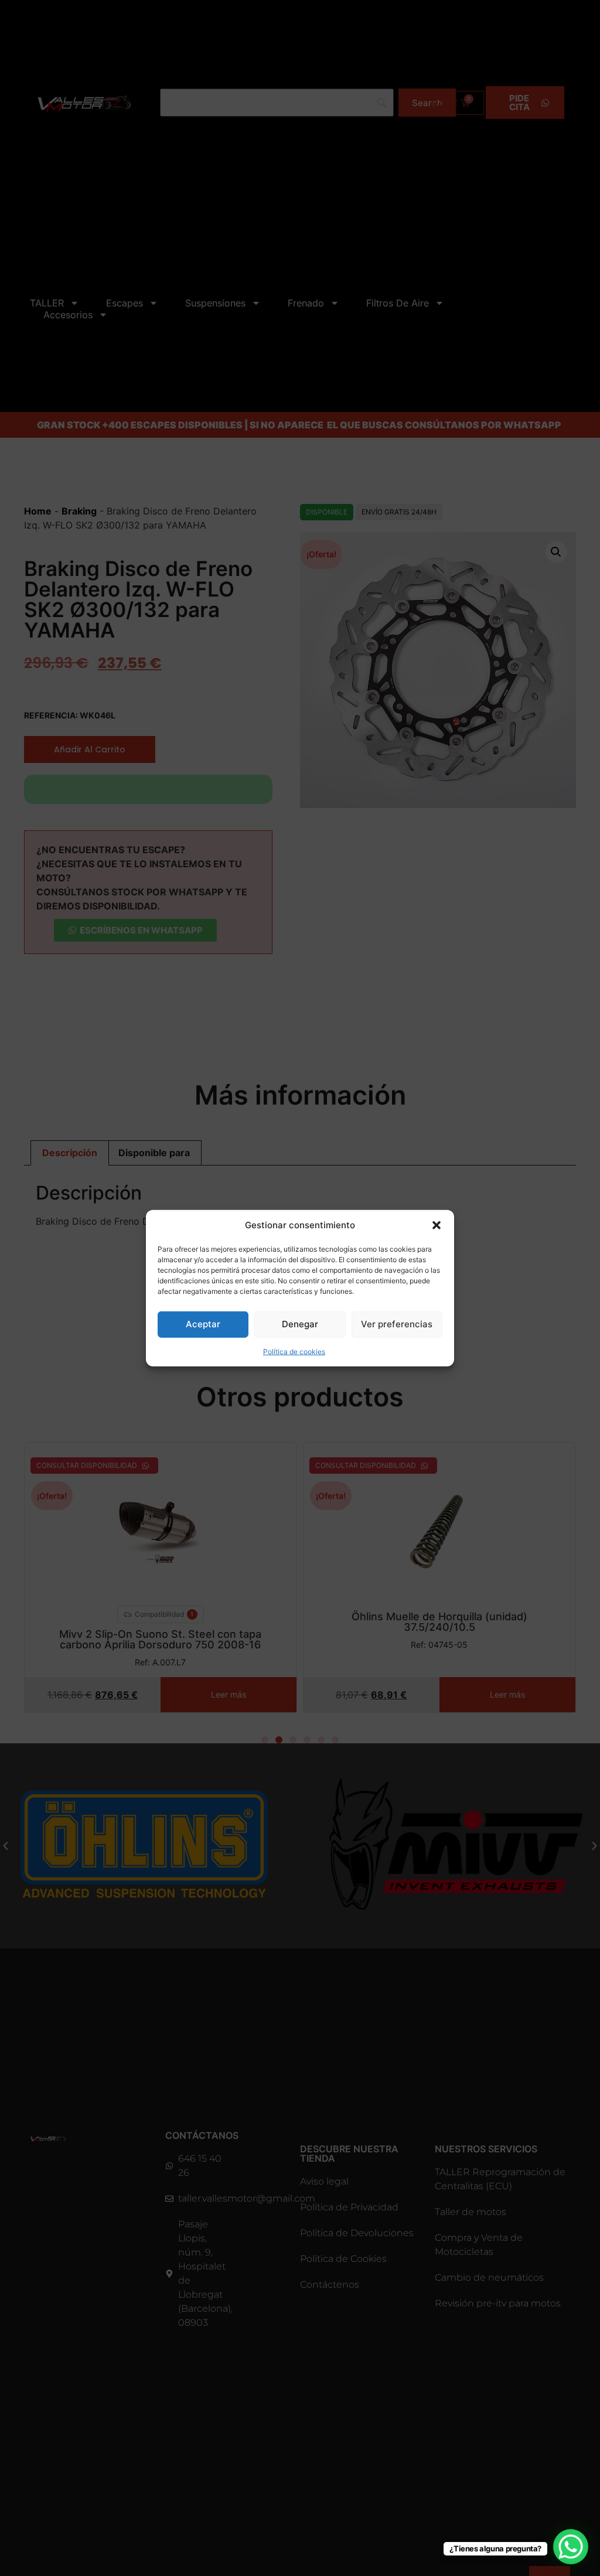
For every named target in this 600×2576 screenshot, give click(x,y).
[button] (437, 1225)
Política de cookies (294, 1351)
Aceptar (203, 1324)
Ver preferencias (397, 1324)
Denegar (300, 1324)
